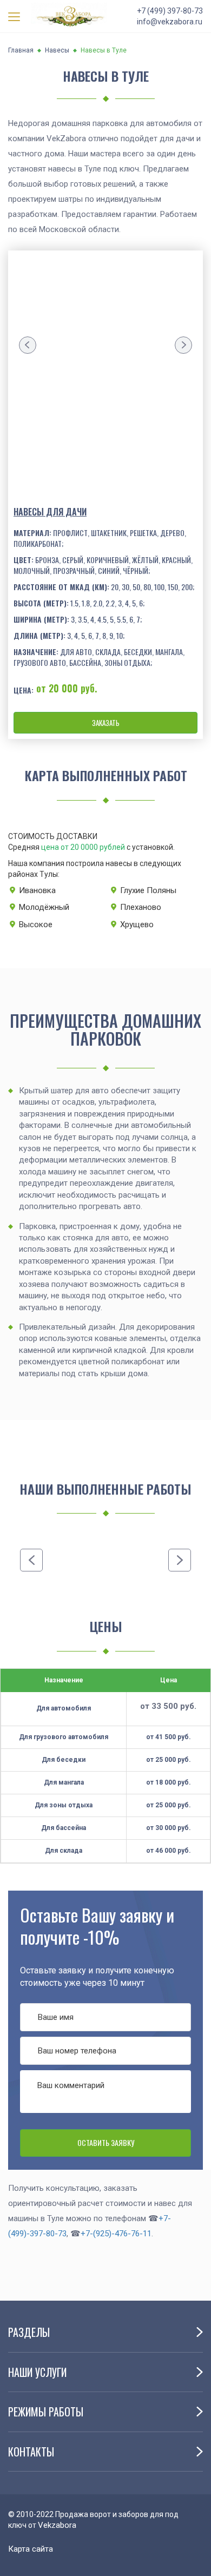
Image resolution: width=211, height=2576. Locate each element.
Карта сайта (31, 2549)
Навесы (57, 50)
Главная (21, 50)
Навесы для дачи (50, 512)
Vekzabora (57, 2525)
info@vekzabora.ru (170, 22)
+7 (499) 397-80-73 (170, 11)
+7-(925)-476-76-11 (116, 2234)
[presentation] (28, 345)
